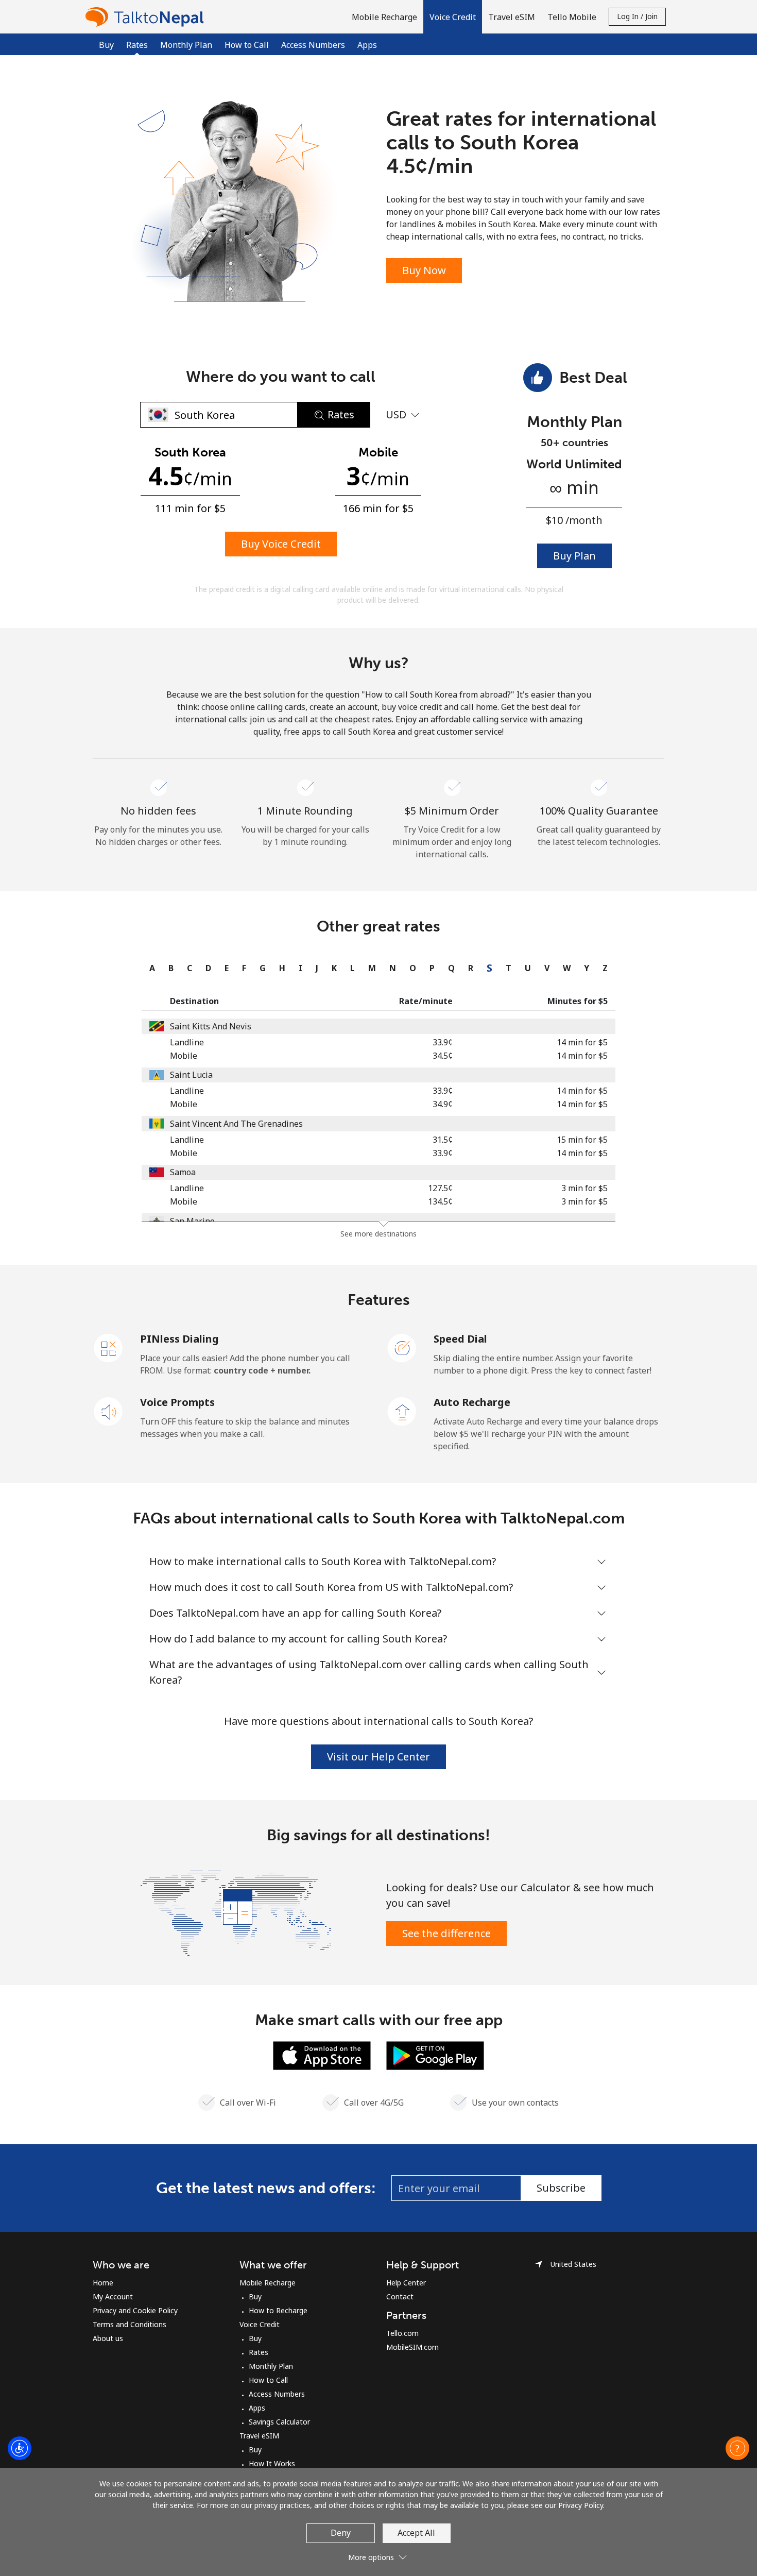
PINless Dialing (179, 1339)
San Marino (192, 1221)
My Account (113, 2297)
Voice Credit (260, 2324)
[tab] (150, 968)
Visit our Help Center (378, 1757)
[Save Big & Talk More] (236, 1912)
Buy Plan (574, 556)
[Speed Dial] (402, 1347)
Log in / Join (637, 16)
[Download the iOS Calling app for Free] (322, 2055)
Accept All (416, 2533)
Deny (341, 2533)
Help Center (406, 2283)
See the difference (446, 1933)
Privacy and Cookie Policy (135, 2310)
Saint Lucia (191, 1075)
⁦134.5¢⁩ (440, 1201)
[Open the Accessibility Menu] (20, 2448)
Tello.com (402, 2333)
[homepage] (147, 17)
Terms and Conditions (130, 2324)
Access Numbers (313, 45)
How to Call (247, 45)
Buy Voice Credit (281, 544)
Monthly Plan (186, 45)
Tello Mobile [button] (572, 17)
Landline (187, 1042)
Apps (367, 45)
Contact (400, 2297)
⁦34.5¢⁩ (443, 1056)
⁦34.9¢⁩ (443, 1104)
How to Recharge (278, 2310)
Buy (106, 45)
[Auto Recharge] (402, 1411)
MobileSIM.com (412, 2347)
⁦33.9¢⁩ (443, 1042)
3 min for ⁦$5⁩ (584, 1188)
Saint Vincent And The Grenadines (236, 1124)
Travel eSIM (259, 2436)
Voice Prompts (177, 1402)
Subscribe (561, 2188)
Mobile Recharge (268, 2283)
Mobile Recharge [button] (384, 17)
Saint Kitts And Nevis (211, 1026)
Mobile (184, 1056)
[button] (453, 17)
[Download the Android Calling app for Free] (435, 2055)
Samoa (183, 1172)
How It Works (272, 2463)
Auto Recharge (472, 1402)
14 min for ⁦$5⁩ (582, 1042)
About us (108, 2338)
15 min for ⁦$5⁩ (582, 1140)
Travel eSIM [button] (512, 17)
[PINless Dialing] (109, 1347)
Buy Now (424, 270)
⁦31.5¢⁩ (443, 1140)
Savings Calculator (279, 2422)
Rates (259, 2352)
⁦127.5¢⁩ (440, 1188)
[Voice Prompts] (109, 1411)
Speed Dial (460, 1339)
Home (103, 2283)
